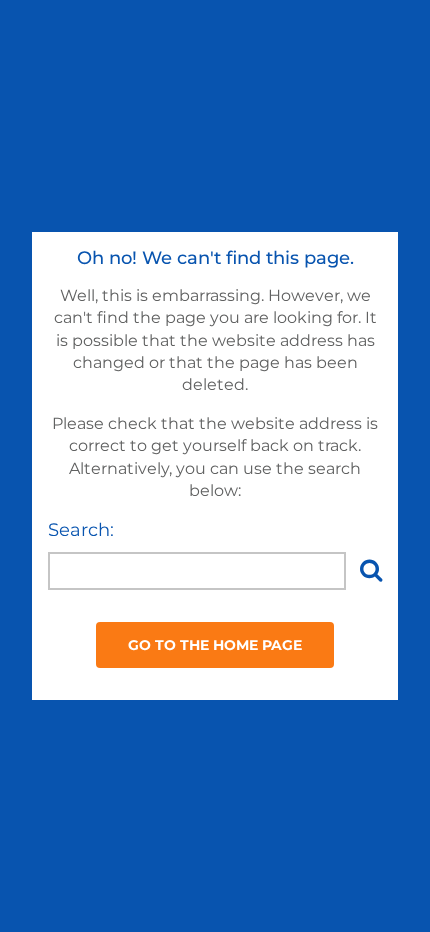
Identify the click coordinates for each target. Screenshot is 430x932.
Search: (81, 530)
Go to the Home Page (215, 645)
